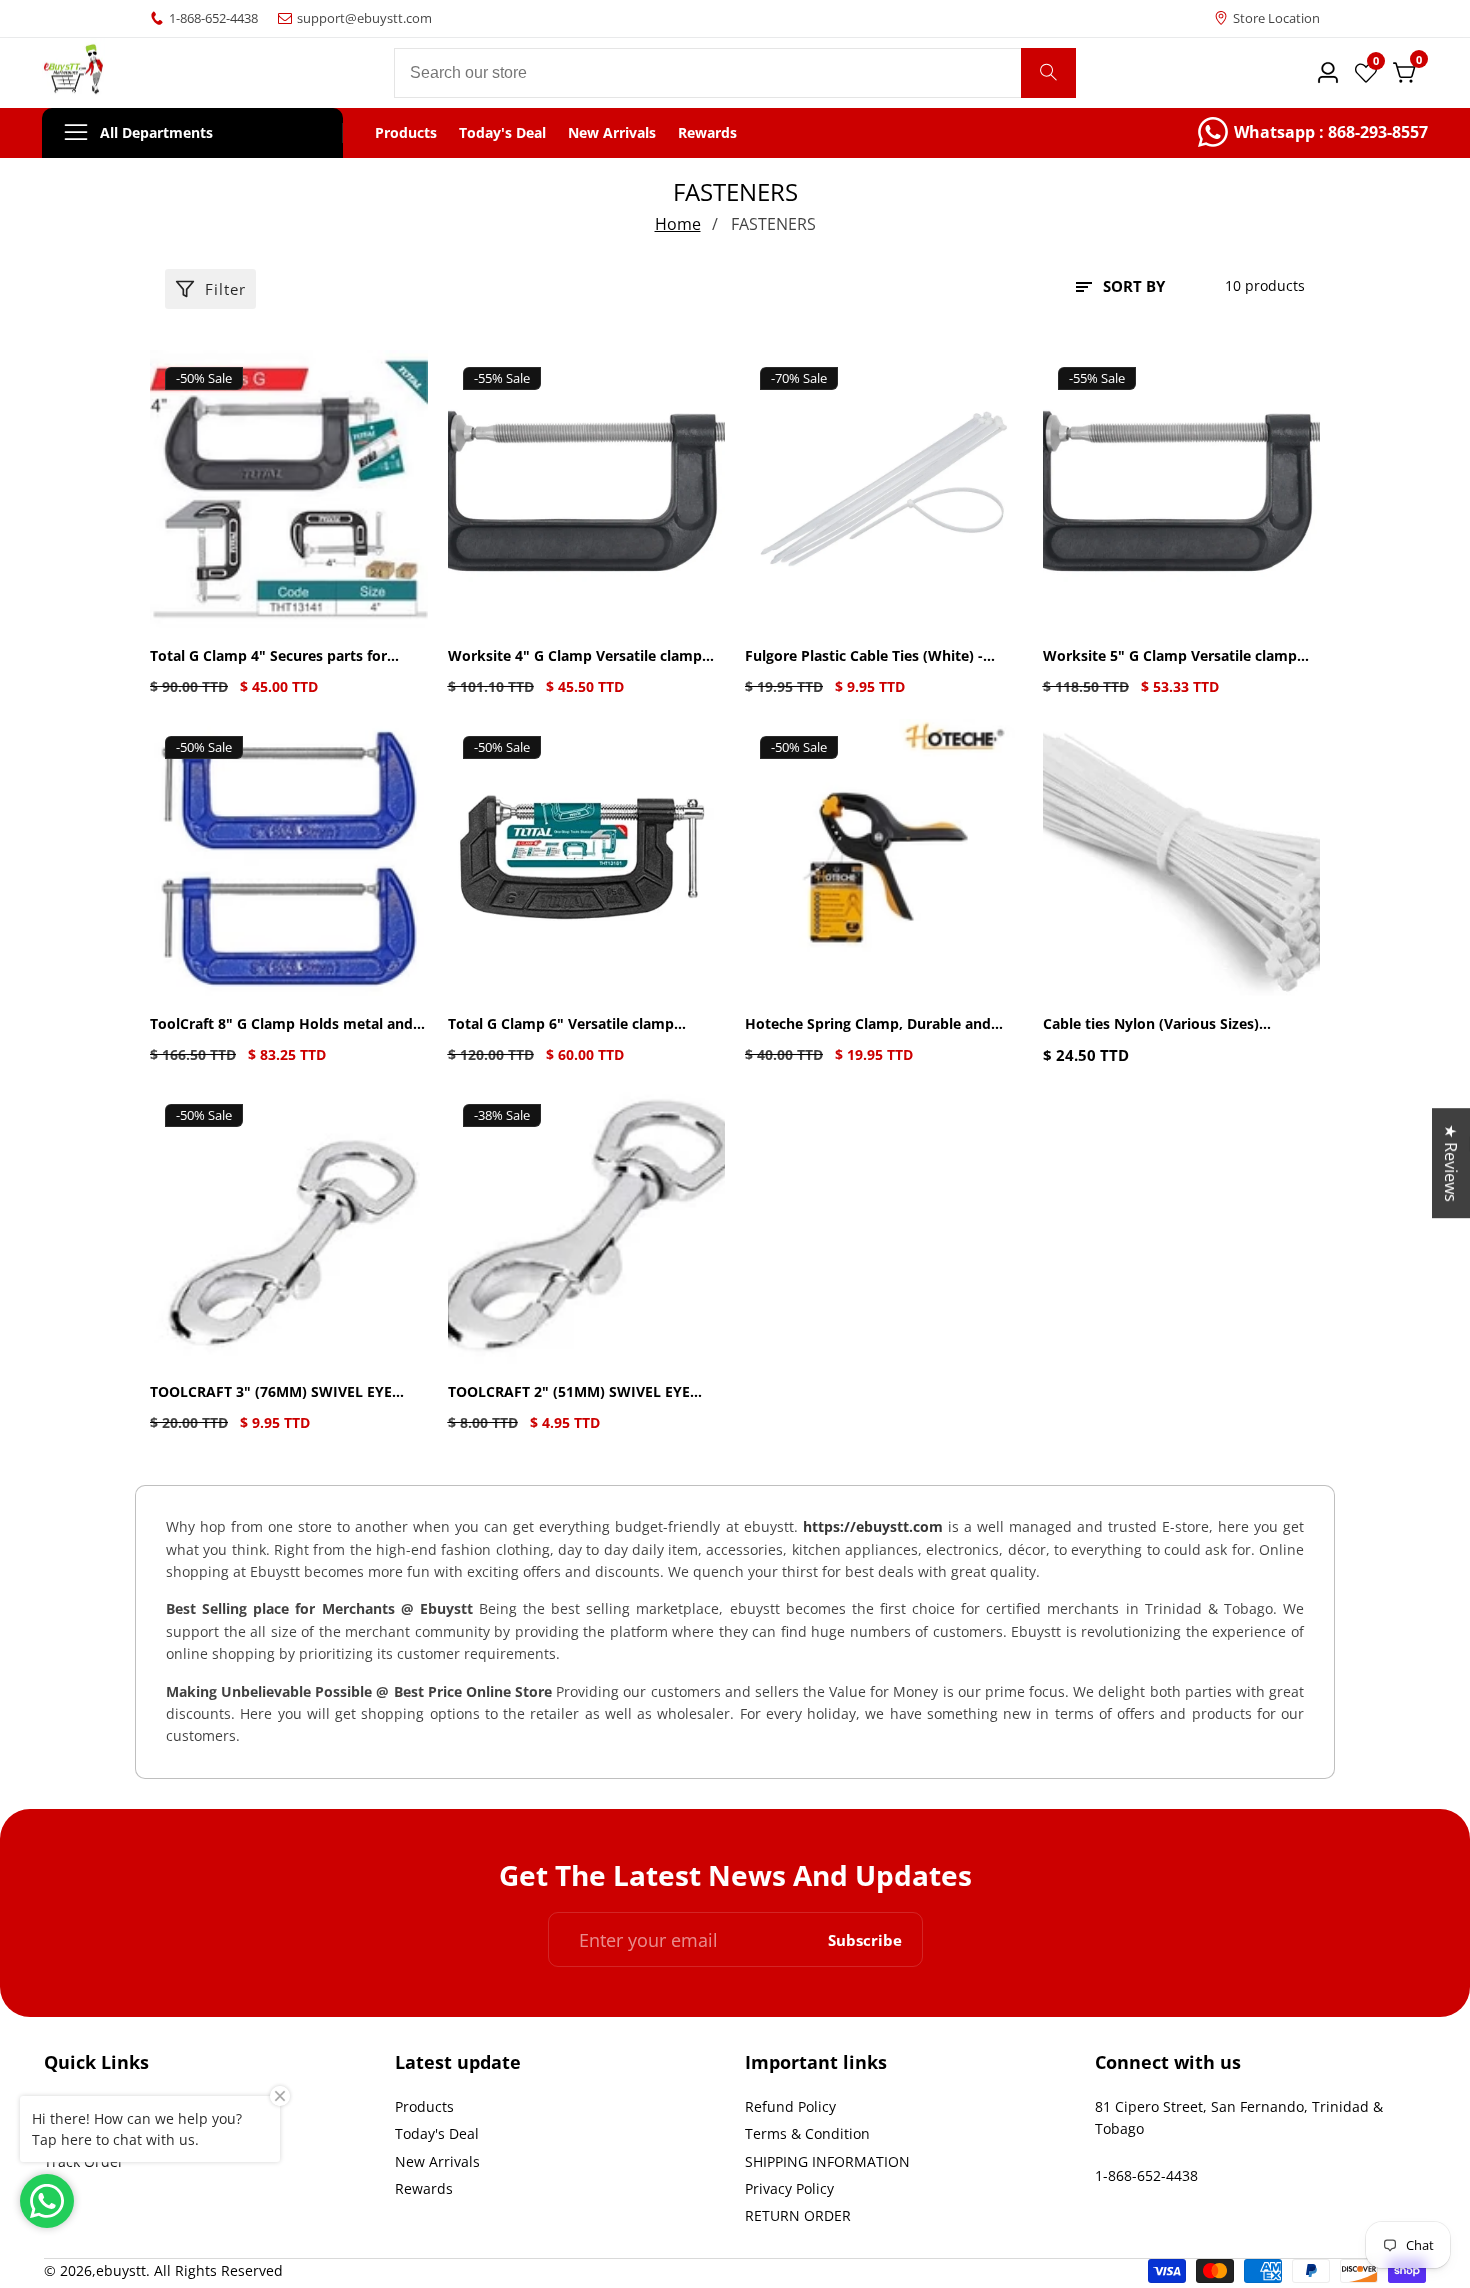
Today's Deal (502, 133)
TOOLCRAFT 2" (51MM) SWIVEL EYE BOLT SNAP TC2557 (569, 1392)
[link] (1313, 133)
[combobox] (735, 73)
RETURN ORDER (798, 2215)
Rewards (707, 133)
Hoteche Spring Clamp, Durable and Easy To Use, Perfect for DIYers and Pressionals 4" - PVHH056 (868, 1024)
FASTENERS (773, 224)
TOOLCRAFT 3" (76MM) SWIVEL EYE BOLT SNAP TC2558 (271, 1392)
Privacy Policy (789, 2188)
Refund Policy (790, 2106)
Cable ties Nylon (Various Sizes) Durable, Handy (1151, 1024)
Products (406, 133)
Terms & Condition (807, 2133)
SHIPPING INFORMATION (827, 2161)
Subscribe (865, 1939)
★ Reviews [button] (1451, 1163)
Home (678, 224)
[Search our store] (1048, 73)
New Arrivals (612, 133)
